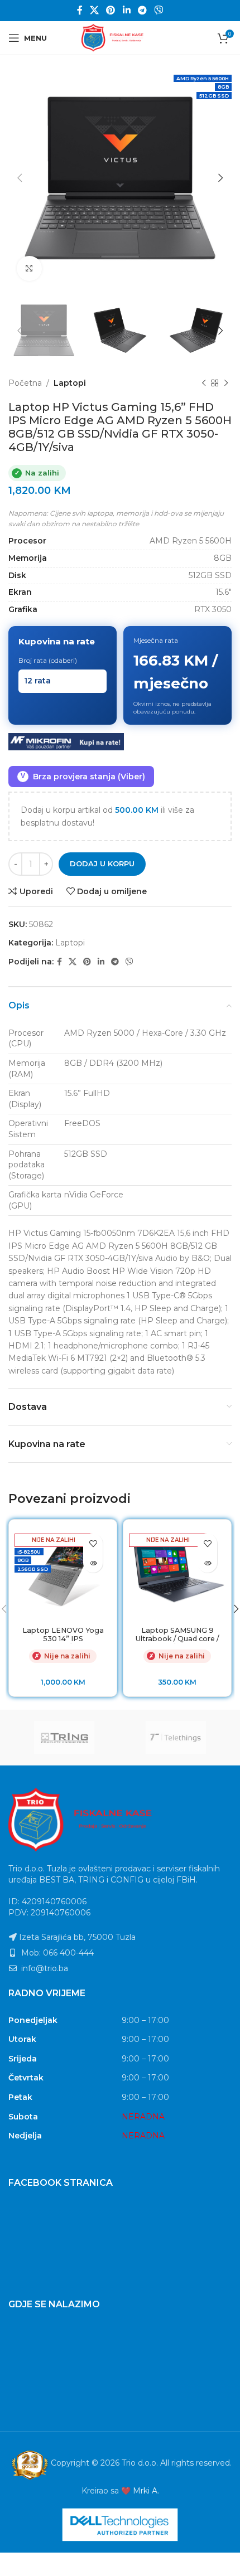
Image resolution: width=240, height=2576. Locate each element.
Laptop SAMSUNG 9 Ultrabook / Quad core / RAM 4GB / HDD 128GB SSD (177, 1643)
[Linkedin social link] (126, 10)
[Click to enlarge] (29, 268)
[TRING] (64, 1738)
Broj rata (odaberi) (48, 660)
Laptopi (70, 383)
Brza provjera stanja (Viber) (83, 777)
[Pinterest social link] (111, 10)
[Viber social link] (159, 10)
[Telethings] (176, 1738)
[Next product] (226, 383)
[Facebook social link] (80, 10)
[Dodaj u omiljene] (93, 1543)
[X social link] (94, 10)
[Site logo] (120, 37)
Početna (25, 383)
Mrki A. (146, 2491)
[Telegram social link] (142, 10)
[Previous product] (204, 383)
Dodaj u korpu (102, 863)
